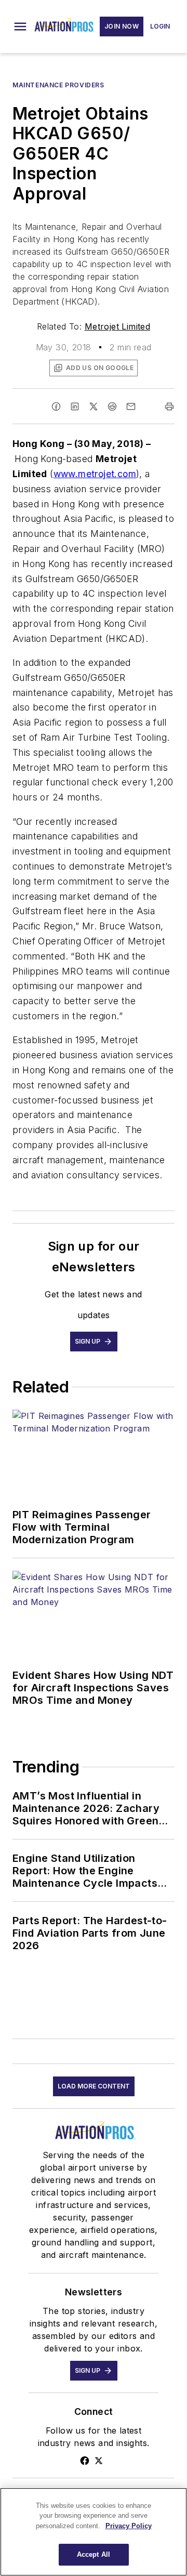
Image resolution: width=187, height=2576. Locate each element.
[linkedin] (75, 406)
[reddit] (112, 406)
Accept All (94, 2554)
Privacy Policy (129, 2526)
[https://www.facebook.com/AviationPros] (85, 2461)
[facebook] (56, 406)
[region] (94, 2532)
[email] (131, 406)
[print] (169, 406)
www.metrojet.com (95, 474)
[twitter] (94, 406)
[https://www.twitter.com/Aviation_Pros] (99, 2461)
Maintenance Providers (58, 85)
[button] (20, 27)
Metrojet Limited (117, 326)
